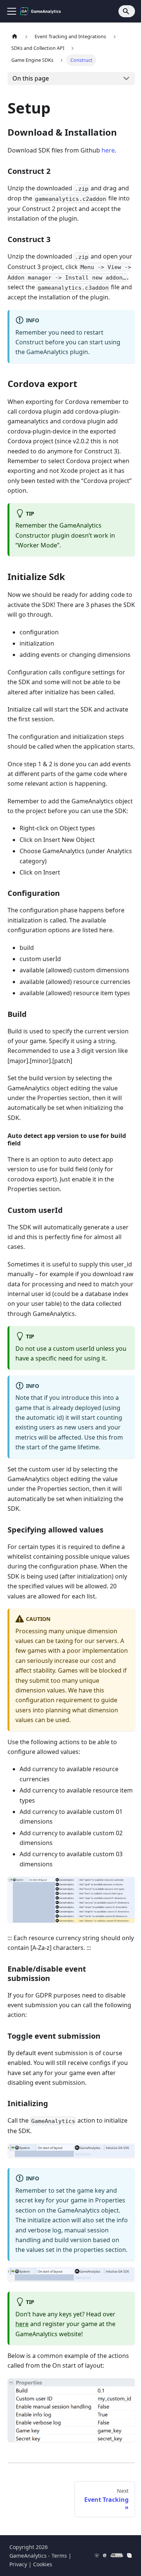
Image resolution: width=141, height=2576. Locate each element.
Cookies (43, 2564)
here (108, 150)
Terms (59, 2556)
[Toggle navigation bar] (12, 11)
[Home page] (15, 37)
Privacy (18, 2564)
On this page (31, 78)
